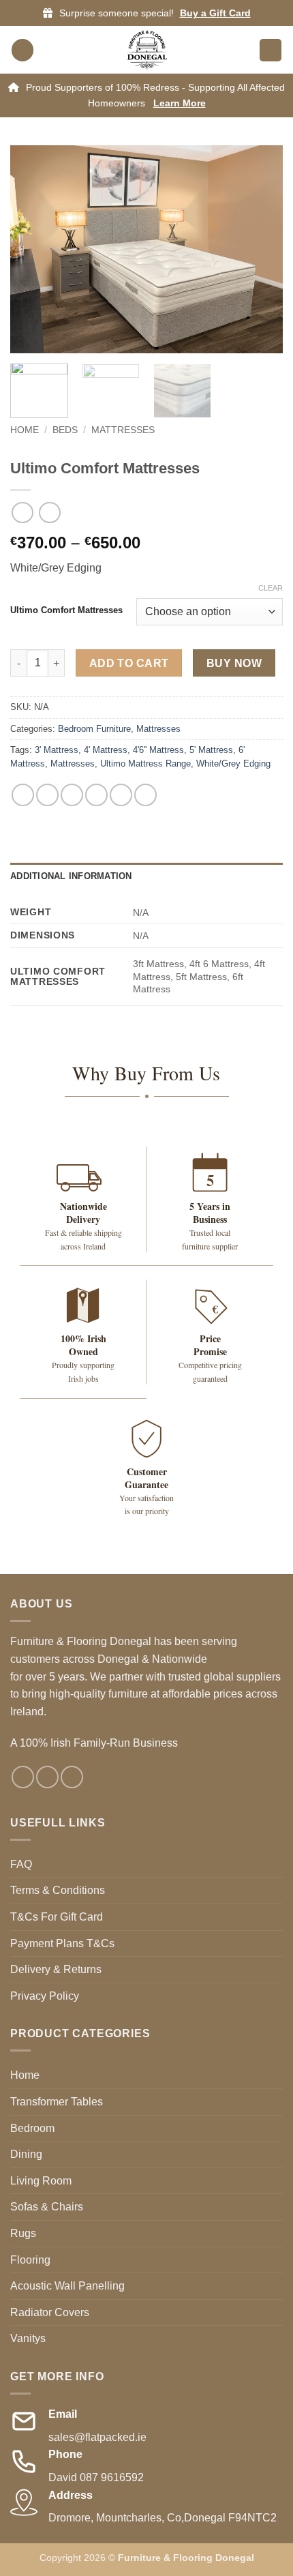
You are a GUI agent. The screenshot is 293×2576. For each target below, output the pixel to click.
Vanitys (28, 2338)
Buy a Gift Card (215, 13)
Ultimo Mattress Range (145, 764)
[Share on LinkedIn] (145, 795)
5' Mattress (211, 750)
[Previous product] (49, 513)
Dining (26, 2154)
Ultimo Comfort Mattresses (66, 610)
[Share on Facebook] (47, 795)
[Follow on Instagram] (47, 1777)
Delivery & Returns (56, 1969)
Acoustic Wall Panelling (67, 2286)
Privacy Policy (45, 1996)
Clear (271, 588)
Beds (65, 430)
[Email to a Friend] (96, 795)
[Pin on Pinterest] (121, 795)
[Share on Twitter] (72, 795)
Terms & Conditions (58, 1890)
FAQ (21, 1864)
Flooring (30, 2260)
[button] (22, 50)
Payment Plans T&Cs (62, 1943)
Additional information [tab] (71, 876)
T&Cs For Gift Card (57, 1917)
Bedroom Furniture (94, 729)
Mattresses (123, 430)
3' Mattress (57, 750)
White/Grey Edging (233, 764)
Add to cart (129, 663)
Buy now (234, 663)
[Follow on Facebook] (23, 1777)
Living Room (41, 2181)
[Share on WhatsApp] (23, 795)
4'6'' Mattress (158, 750)
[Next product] (22, 513)
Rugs (23, 2233)
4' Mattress (106, 750)
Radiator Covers (50, 2312)
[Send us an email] (72, 1777)
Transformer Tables (57, 2102)
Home (25, 430)
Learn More (180, 103)
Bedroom (32, 2128)
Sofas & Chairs (47, 2207)
